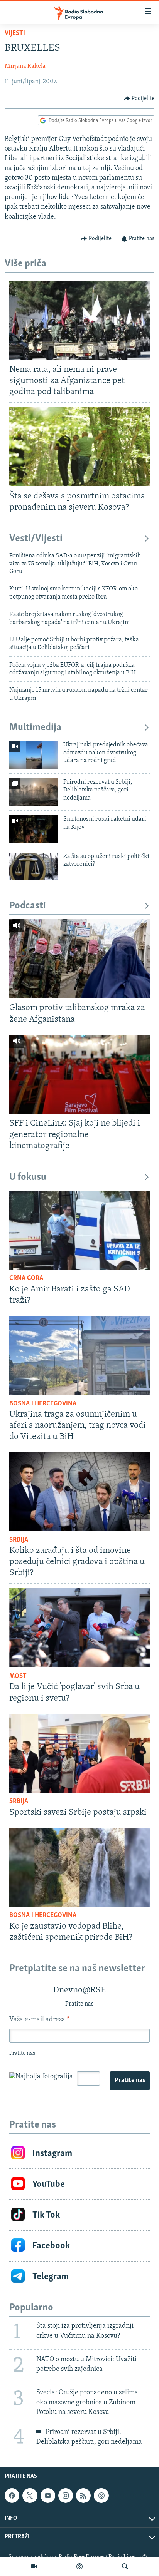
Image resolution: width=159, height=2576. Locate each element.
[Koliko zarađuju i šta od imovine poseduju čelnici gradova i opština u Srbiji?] (79, 1491)
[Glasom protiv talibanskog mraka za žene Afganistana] (79, 959)
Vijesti (15, 33)
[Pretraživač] (125, 2566)
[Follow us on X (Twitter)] (30, 2496)
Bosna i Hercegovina (43, 1404)
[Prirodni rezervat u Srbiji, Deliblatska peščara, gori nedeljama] (34, 792)
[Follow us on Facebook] (12, 2496)
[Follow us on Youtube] (48, 2496)
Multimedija (35, 728)
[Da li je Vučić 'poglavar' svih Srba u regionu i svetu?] (79, 1628)
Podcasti (28, 906)
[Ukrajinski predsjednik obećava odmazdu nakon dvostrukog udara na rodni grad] (34, 755)
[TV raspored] (101, 2496)
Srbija (19, 1540)
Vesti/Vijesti (36, 539)
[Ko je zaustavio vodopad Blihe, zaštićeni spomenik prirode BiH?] (79, 1867)
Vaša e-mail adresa (39, 2020)
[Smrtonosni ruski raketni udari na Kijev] (34, 829)
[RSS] (83, 2496)
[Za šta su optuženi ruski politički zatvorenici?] (34, 866)
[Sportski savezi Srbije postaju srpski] (79, 1753)
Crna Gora (26, 1278)
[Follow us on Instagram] (66, 2496)
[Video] (34, 2566)
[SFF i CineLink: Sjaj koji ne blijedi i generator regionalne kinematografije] (79, 1074)
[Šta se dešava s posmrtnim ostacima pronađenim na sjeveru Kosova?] (79, 447)
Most (18, 1676)
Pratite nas (130, 2081)
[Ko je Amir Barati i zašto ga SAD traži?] (79, 1230)
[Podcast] (79, 2566)
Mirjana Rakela (25, 66)
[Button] (139, 99)
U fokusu (28, 1177)
